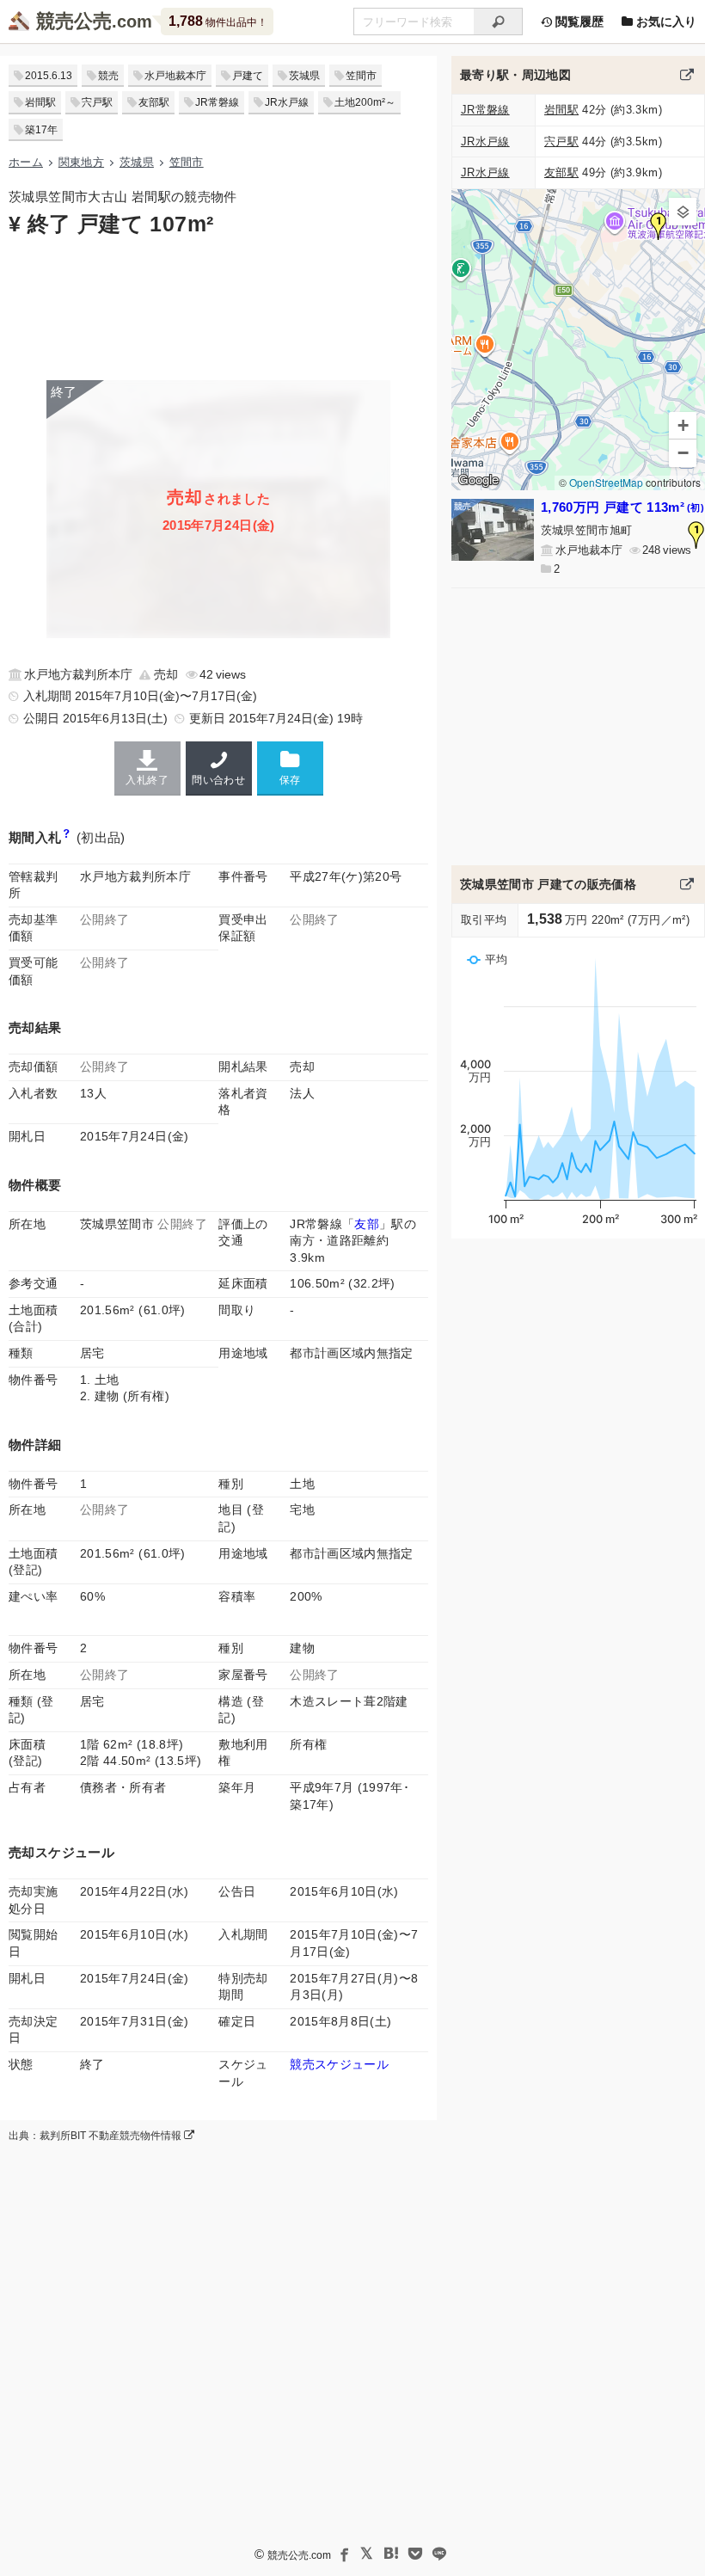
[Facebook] (343, 2554)
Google (478, 480)
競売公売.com (299, 2555)
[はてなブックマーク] (391, 2554)
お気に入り (665, 22)
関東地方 (81, 162)
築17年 (41, 130)
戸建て (248, 76)
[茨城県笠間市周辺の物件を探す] (687, 75)
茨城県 (304, 76)
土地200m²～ (365, 102)
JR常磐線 (217, 102)
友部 (367, 1224)
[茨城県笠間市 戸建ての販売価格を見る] (687, 884)
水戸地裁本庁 (175, 76)
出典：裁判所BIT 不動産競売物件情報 (96, 2136)
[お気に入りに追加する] (290, 768)
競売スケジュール (339, 2064)
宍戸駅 (97, 102)
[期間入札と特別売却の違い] (67, 837)
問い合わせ (218, 780)
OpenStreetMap (606, 482)
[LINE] (439, 2554)
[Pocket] (415, 2554)
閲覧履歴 (578, 22)
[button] (659, 226)
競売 (108, 76)
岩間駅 (40, 102)
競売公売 (74, 21)
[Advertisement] (218, 307)
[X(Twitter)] (367, 2554)
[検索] (498, 22)
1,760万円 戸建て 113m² (622, 507)
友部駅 (154, 102)
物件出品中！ (218, 21)
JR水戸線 (287, 102)
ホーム (26, 162)
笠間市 (361, 76)
